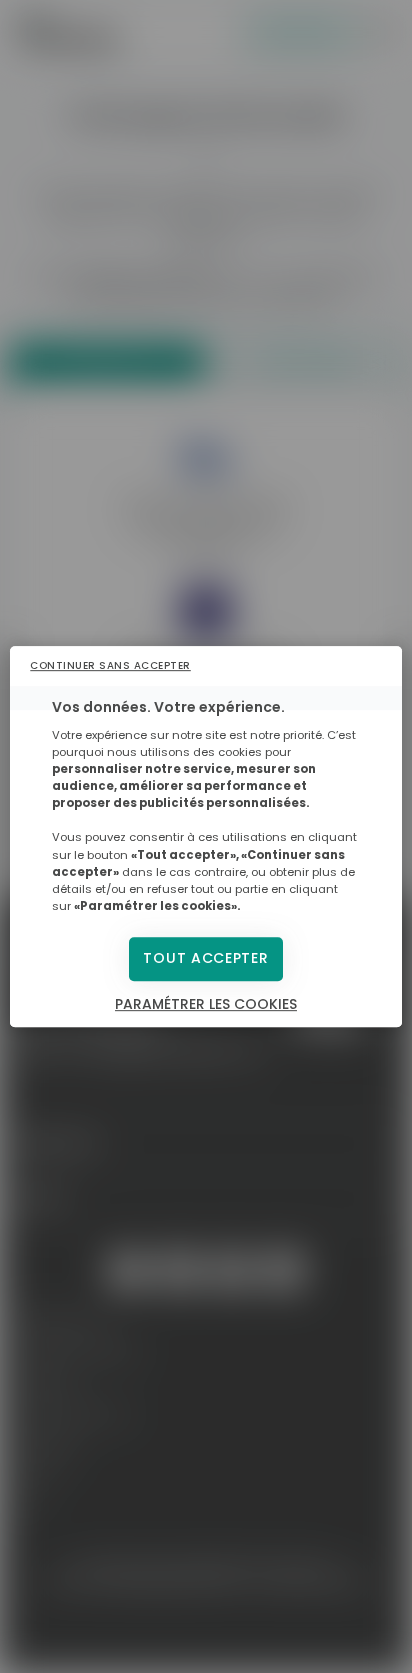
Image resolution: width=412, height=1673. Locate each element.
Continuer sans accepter (110, 665)
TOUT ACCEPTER (205, 958)
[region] (205, 837)
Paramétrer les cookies (206, 1004)
